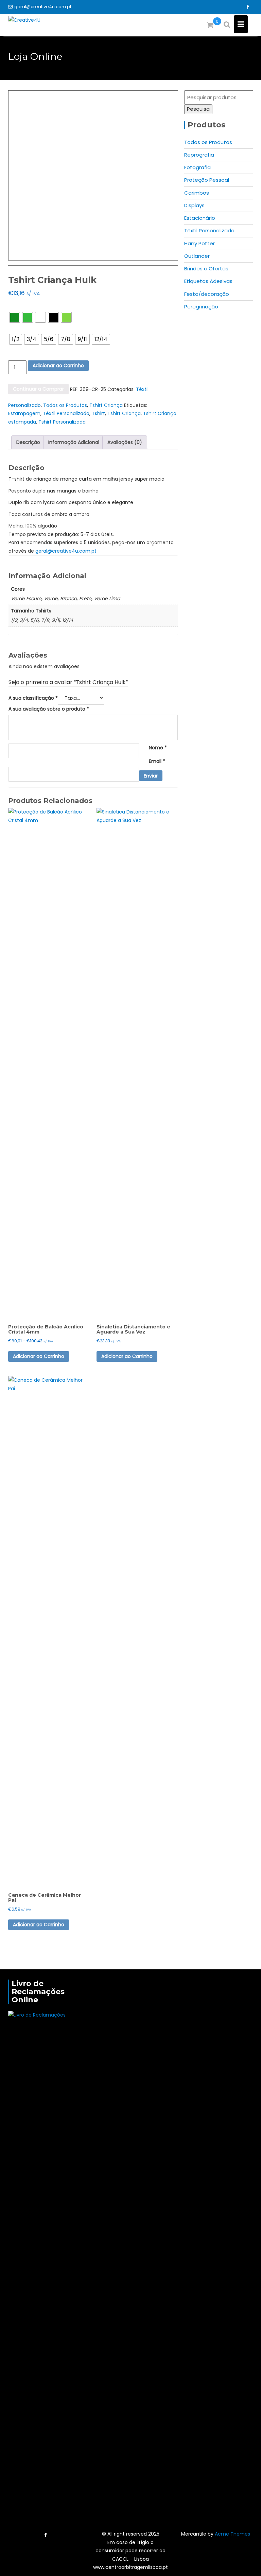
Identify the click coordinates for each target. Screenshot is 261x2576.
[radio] (15, 317)
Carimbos (197, 193)
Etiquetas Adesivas (208, 281)
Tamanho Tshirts (26, 328)
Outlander (197, 256)
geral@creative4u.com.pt (43, 7)
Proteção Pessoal (207, 180)
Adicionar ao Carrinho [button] (127, 1356)
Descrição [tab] (28, 442)
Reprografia (199, 155)
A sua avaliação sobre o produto (49, 709)
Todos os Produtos (65, 405)
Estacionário (200, 218)
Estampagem (24, 413)
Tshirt (98, 413)
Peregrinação (201, 307)
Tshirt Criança (106, 405)
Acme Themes (232, 2534)
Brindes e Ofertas (206, 269)
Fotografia (197, 167)
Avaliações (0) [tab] (125, 442)
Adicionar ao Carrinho (58, 365)
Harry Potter (199, 243)
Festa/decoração (207, 294)
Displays (194, 205)
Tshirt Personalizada (62, 422)
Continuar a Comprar (38, 389)
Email (157, 761)
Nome (158, 748)
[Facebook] (247, 7)
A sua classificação (33, 698)
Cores (16, 306)
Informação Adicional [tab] (74, 442)
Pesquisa (198, 109)
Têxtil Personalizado (66, 413)
